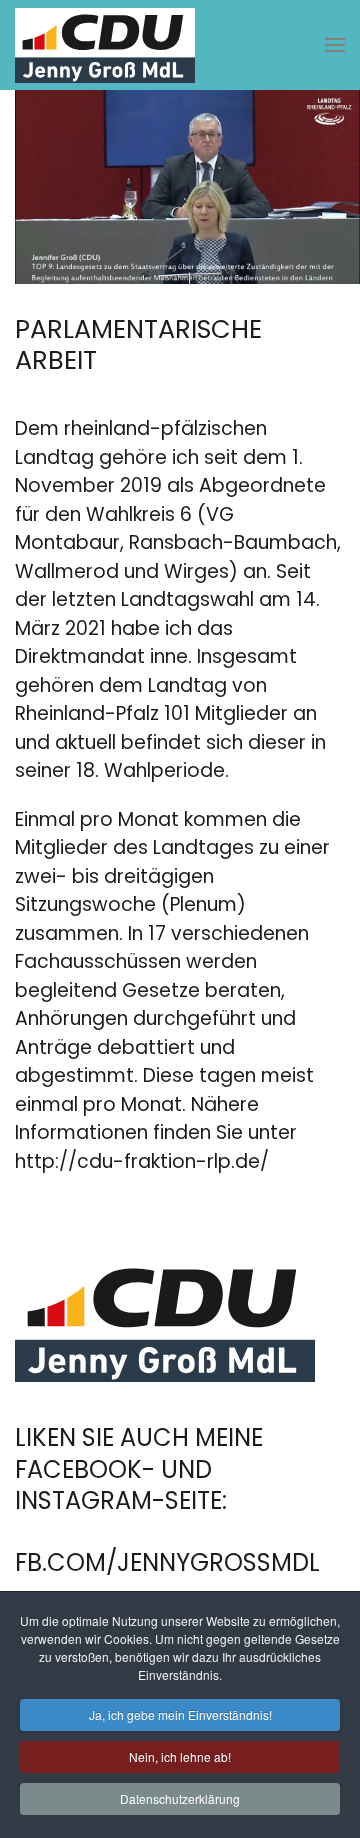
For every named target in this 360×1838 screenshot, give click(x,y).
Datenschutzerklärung (180, 1798)
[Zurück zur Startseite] (105, 45)
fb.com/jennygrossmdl (167, 1562)
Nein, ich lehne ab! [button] (180, 1756)
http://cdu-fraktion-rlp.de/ (142, 1161)
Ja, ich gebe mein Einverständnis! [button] (180, 1714)
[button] (335, 45)
